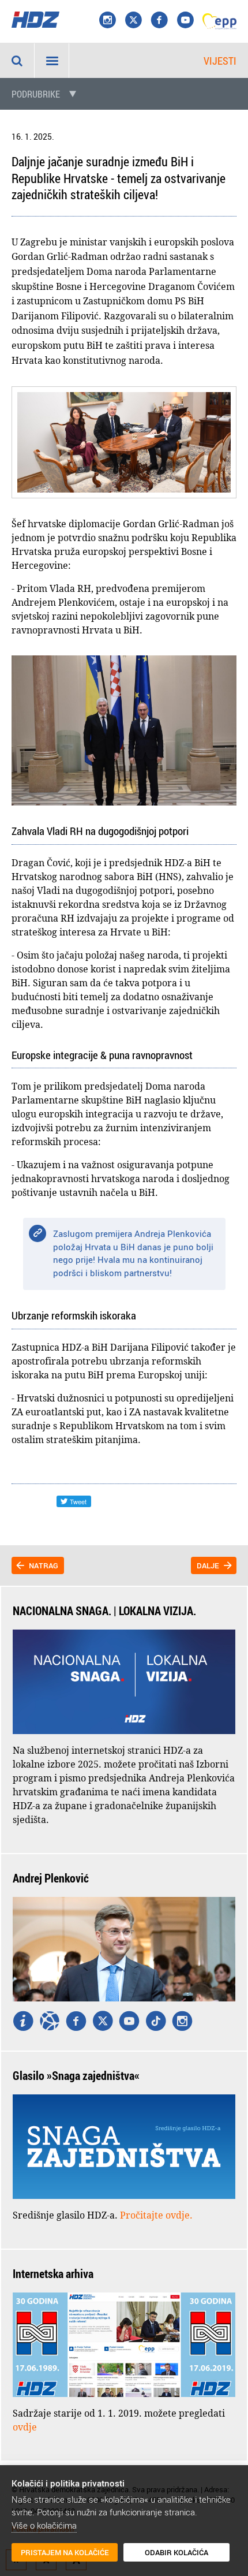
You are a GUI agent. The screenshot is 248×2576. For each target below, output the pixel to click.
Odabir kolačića (176, 2552)
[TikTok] (156, 2022)
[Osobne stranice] (50, 2022)
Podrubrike (36, 94)
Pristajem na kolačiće (65, 2552)
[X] (133, 21)
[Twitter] (103, 2022)
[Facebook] (159, 21)
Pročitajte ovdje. (156, 2215)
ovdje (25, 2427)
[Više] (23, 2022)
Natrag (44, 1565)
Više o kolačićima (44, 2525)
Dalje (208, 1565)
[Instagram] (107, 21)
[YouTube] (185, 21)
